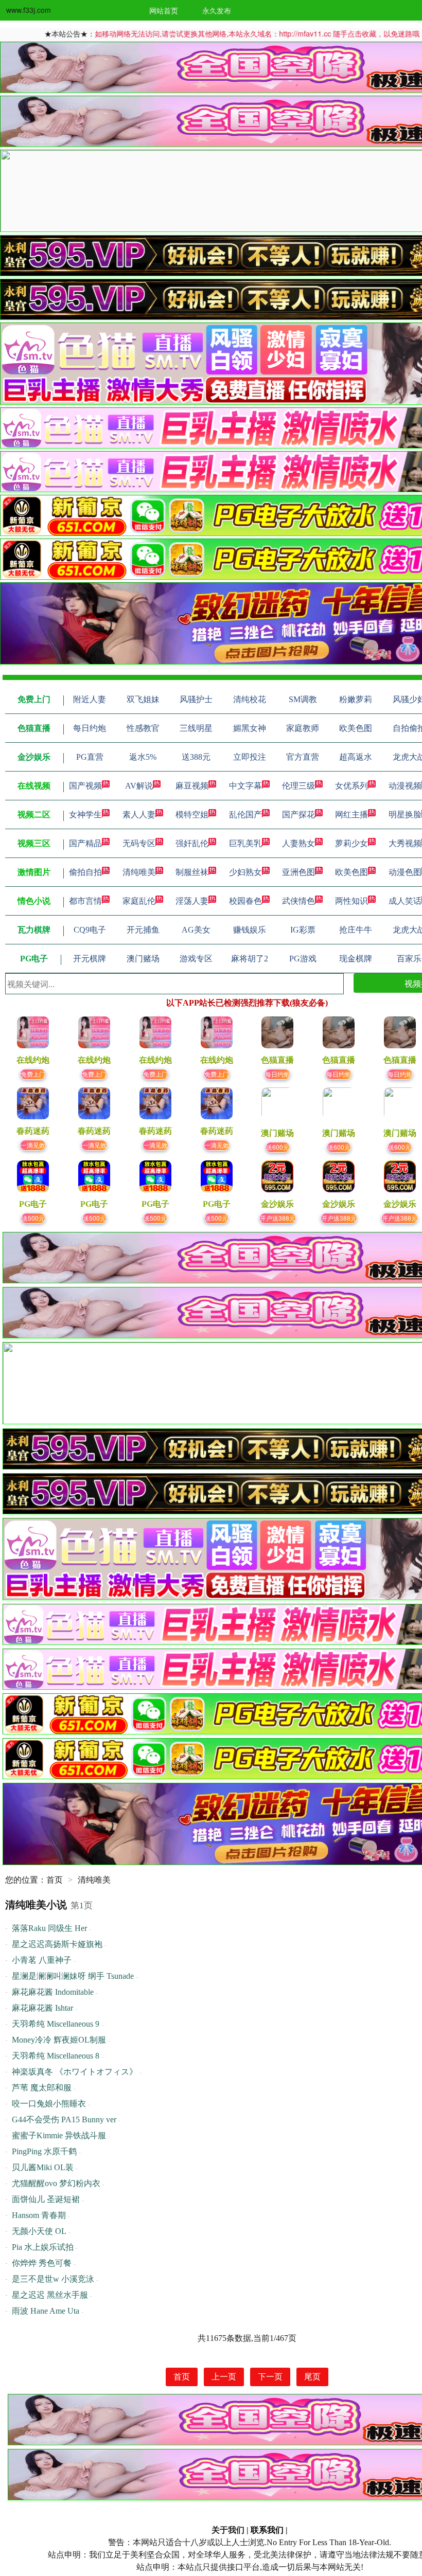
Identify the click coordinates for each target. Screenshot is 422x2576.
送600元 (278, 1147)
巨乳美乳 (245, 843)
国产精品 (85, 843)
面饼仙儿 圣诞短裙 (46, 2199)
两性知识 (351, 901)
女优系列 (351, 786)
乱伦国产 (245, 815)
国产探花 (298, 815)
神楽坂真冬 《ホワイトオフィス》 (75, 2072)
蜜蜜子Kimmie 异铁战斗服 (59, 2135)
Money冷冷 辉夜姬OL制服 (59, 2040)
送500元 (33, 1218)
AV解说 (139, 786)
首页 (55, 1880)
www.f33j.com (29, 10)
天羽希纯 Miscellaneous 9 (56, 2024)
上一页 (224, 2377)
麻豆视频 (192, 786)
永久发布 (217, 10)
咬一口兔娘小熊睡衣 (49, 2104)
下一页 (270, 2377)
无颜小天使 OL (39, 2231)
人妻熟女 (298, 843)
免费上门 (33, 1074)
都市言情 (85, 901)
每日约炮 (277, 1074)
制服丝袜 (192, 872)
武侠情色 (298, 901)
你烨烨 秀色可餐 (42, 2263)
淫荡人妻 (192, 901)
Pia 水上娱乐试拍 (43, 2247)
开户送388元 (278, 1218)
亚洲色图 (298, 872)
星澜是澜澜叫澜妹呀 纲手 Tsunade (73, 1976)
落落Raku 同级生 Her (49, 1928)
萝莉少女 (351, 843)
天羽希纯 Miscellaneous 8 (56, 2056)
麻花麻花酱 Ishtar (42, 2008)
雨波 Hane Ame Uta (46, 2311)
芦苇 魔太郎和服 (42, 2088)
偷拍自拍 (85, 872)
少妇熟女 (245, 872)
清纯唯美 (139, 872)
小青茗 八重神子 (42, 1960)
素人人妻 (139, 815)
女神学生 (85, 815)
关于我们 (228, 2530)
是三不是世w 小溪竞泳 (53, 2279)
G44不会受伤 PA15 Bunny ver (64, 2119)
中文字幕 (245, 786)
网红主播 (351, 815)
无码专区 (139, 843)
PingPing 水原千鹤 (44, 2151)
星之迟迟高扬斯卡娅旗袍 (57, 1944)
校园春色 (245, 901)
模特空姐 (192, 815)
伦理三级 (298, 786)
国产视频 (85, 786)
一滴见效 (33, 1145)
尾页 (312, 2377)
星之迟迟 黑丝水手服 (50, 2295)
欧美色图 (351, 872)
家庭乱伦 (139, 901)
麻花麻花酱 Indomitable (53, 1992)
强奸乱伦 (192, 843)
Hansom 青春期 (39, 2215)
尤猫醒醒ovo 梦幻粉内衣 (56, 2183)
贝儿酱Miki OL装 (43, 2167)
